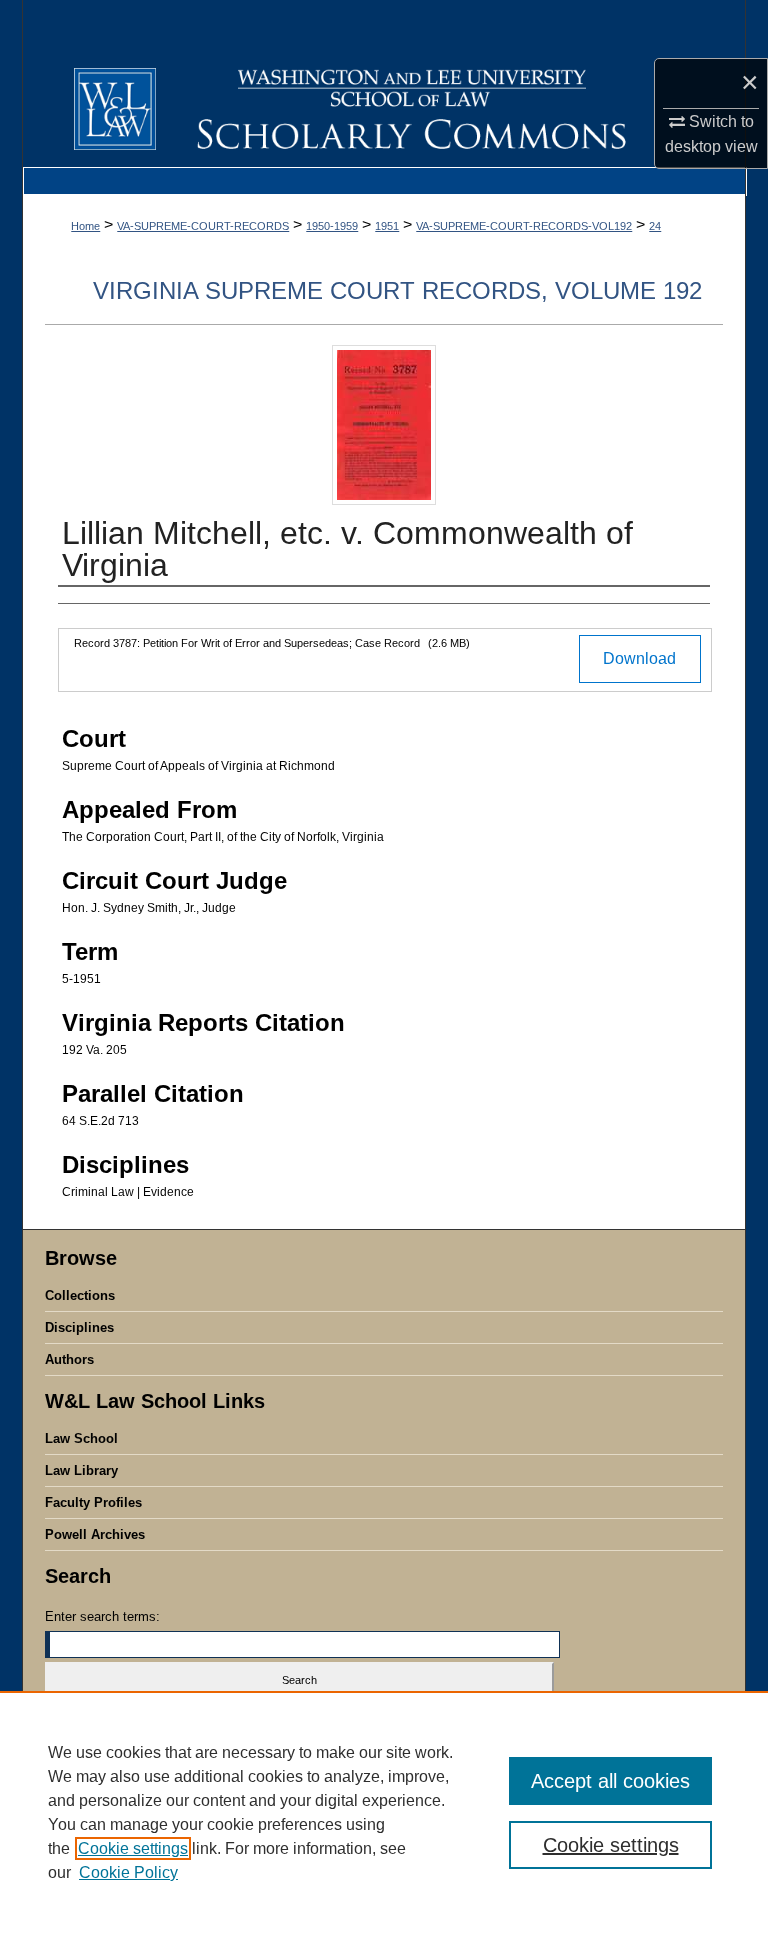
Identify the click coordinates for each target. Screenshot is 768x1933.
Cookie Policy (128, 1872)
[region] (384, 1812)
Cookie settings (133, 1848)
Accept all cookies (610, 1781)
